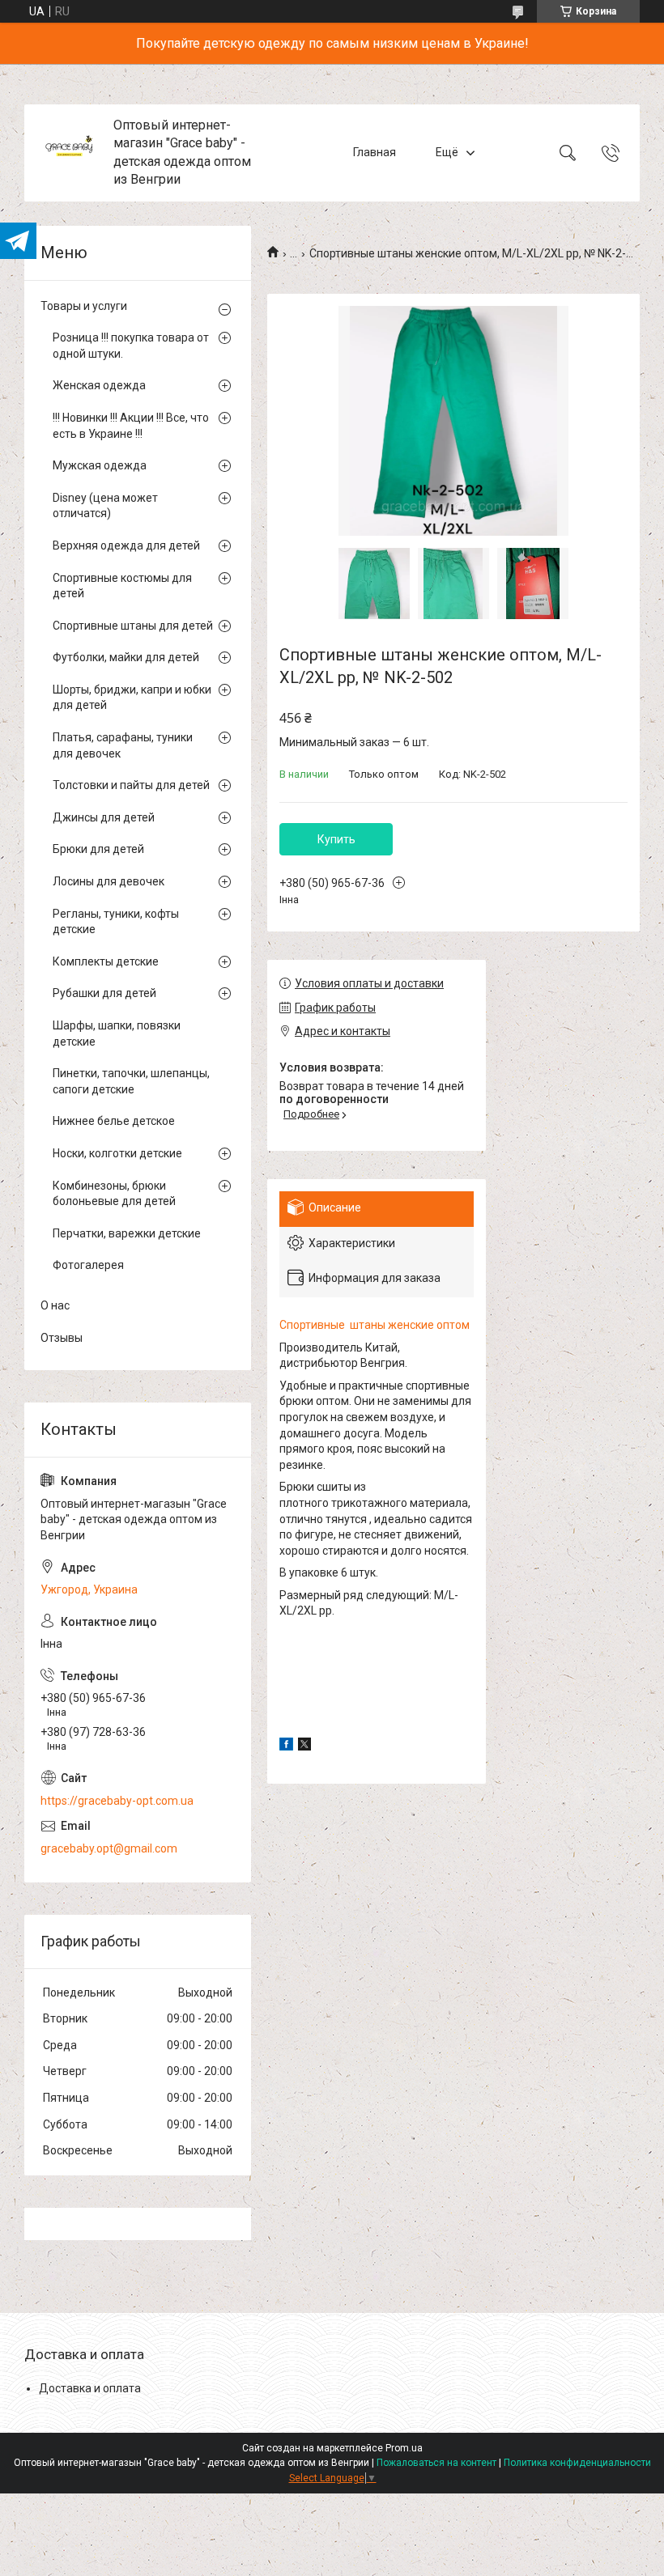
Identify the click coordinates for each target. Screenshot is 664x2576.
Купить (336, 839)
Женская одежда (99, 385)
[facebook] (286, 1746)
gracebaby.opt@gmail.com (109, 1848)
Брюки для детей (98, 849)
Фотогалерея (88, 1265)
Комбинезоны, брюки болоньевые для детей (114, 1194)
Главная (375, 152)
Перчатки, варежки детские (127, 1233)
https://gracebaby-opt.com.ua (117, 1801)
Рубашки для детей (104, 993)
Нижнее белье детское (114, 1121)
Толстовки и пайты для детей (131, 785)
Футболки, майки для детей (126, 657)
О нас (55, 1305)
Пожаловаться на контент (436, 2463)
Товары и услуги (84, 306)
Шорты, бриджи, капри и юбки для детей (132, 698)
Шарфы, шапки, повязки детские (117, 1033)
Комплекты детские (106, 961)
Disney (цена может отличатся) (105, 506)
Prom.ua (404, 2448)
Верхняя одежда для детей (126, 545)
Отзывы (62, 1338)
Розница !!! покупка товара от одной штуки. (131, 346)
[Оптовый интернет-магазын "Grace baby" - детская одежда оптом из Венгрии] (71, 153)
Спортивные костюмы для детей (122, 586)
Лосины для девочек (109, 881)
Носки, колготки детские (117, 1153)
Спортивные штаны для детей (133, 626)
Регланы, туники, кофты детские (116, 922)
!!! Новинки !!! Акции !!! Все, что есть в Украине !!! (131, 426)
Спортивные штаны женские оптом (375, 1325)
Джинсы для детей (104, 817)
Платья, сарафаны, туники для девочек (123, 745)
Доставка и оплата (90, 2388)
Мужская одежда (100, 465)
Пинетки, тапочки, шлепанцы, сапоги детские (131, 1081)
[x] (304, 1746)
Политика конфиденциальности (577, 2463)
